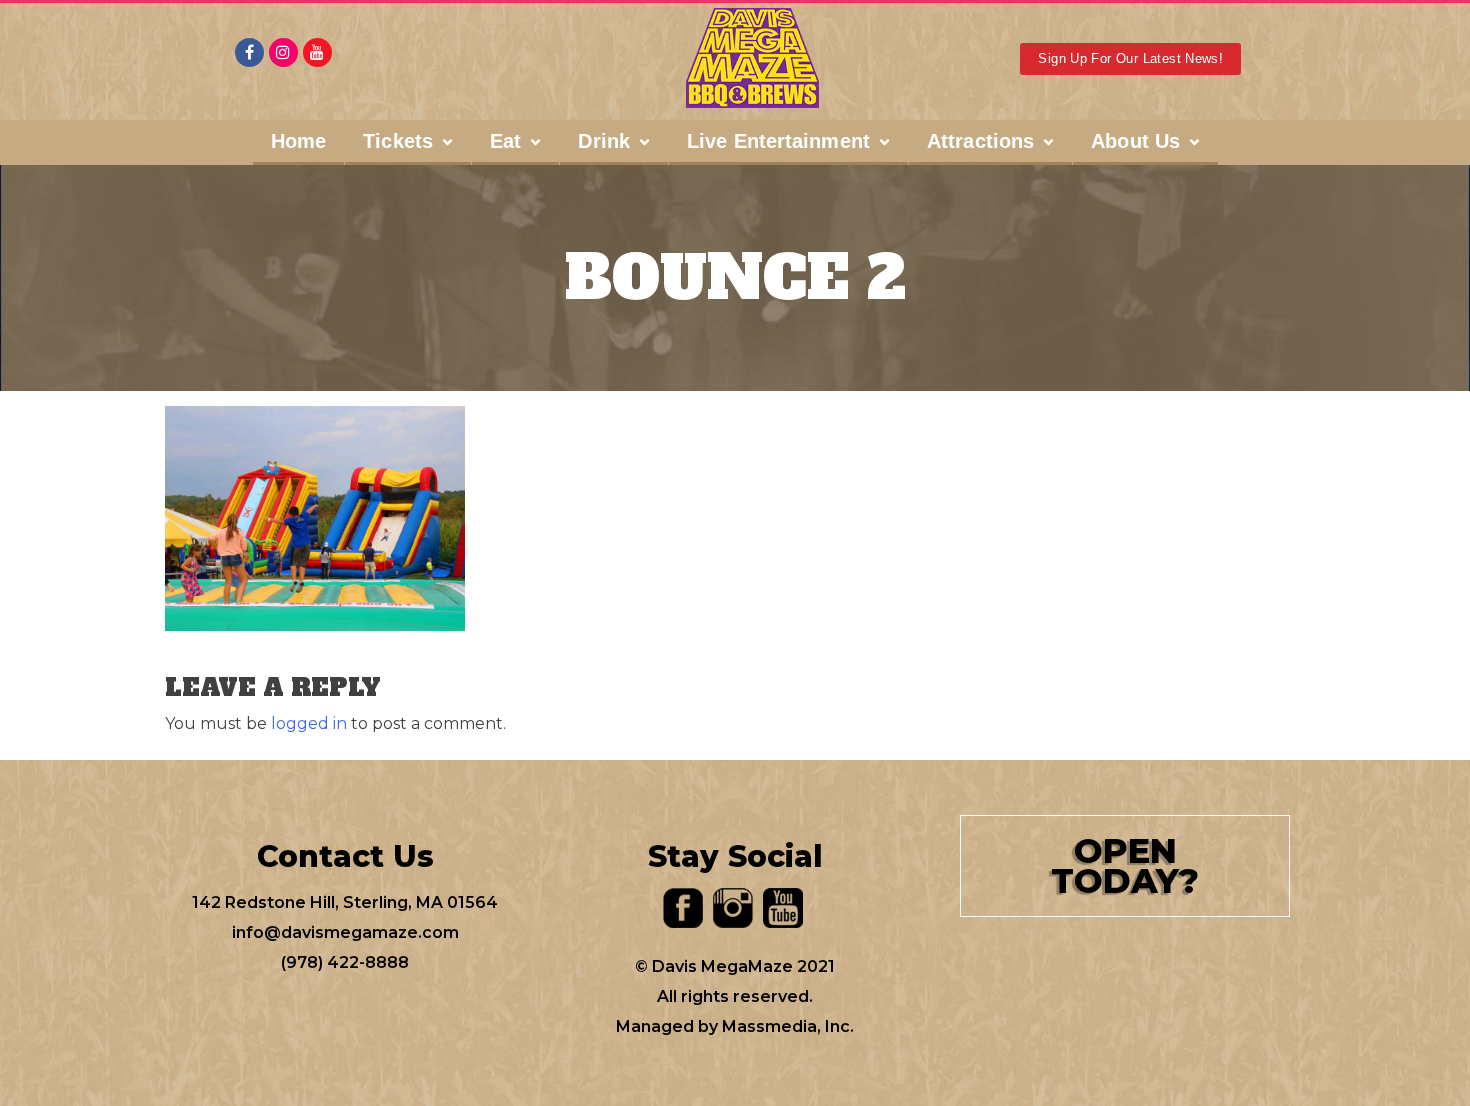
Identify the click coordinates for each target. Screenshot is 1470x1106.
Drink (604, 141)
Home (298, 141)
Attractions (980, 141)
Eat (505, 141)
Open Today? (1125, 866)
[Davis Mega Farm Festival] (752, 58)
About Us (1135, 141)
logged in (309, 723)
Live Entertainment (778, 141)
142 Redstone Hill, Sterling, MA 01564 (345, 902)
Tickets (398, 141)
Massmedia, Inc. (788, 1026)
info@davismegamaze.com (345, 932)
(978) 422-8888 (345, 962)
